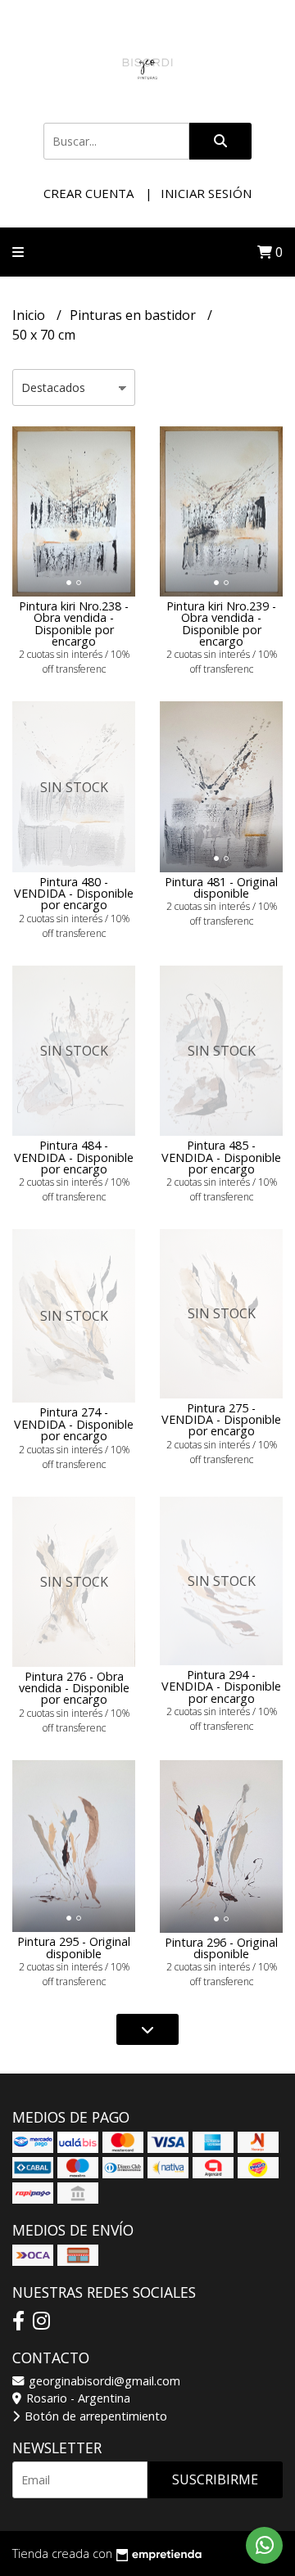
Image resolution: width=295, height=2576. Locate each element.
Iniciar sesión (206, 193)
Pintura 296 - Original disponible (221, 1948)
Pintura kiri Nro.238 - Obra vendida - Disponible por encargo (74, 624)
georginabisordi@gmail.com (103, 2381)
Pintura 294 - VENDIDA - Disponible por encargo (221, 1687)
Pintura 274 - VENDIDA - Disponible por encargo (74, 1424)
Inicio (30, 315)
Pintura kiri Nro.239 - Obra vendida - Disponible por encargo (221, 624)
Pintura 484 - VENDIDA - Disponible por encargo (74, 1157)
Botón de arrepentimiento (94, 2416)
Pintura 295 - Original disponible (74, 1947)
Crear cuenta (88, 193)
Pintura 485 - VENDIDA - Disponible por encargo (221, 1157)
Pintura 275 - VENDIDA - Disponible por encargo (221, 1420)
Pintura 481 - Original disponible (221, 887)
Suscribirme (215, 2479)
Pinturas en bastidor (134, 315)
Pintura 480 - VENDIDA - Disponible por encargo (74, 894)
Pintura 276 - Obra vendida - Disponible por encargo (74, 1688)
